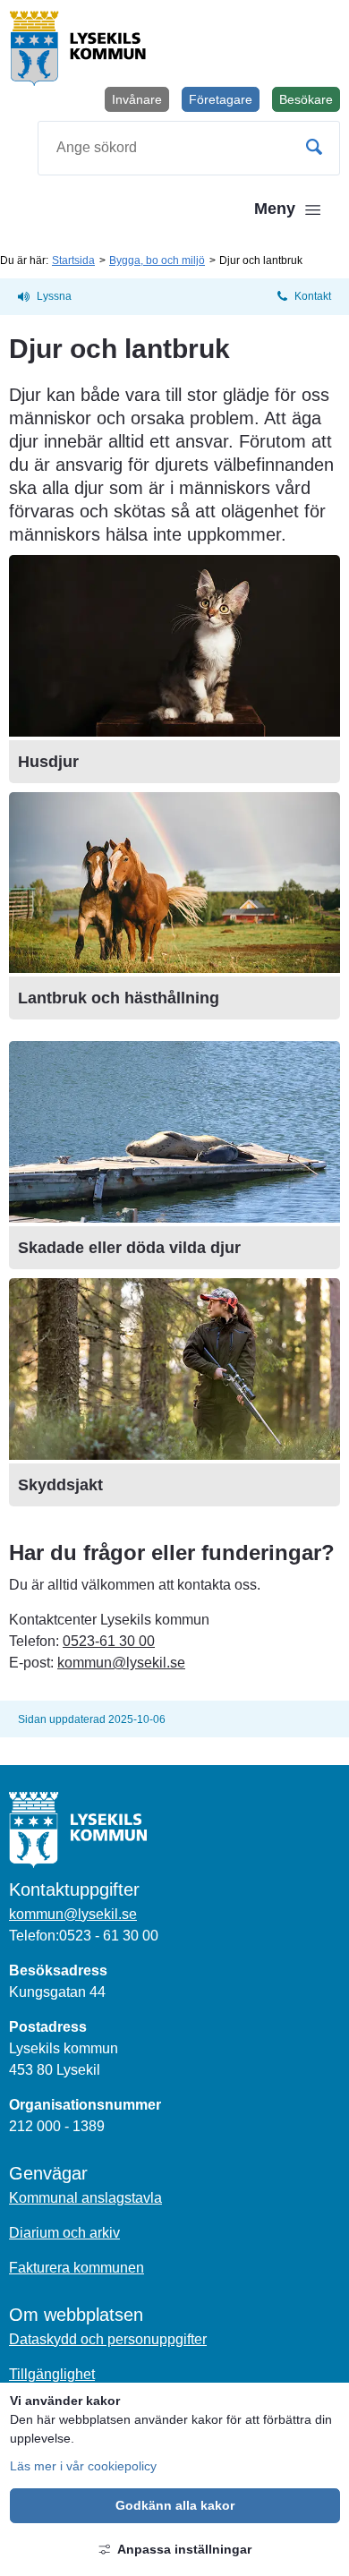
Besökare (310, 102)
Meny (275, 209)
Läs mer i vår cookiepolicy (83, 2466)
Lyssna (54, 296)
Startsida (73, 260)
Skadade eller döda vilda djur (129, 1248)
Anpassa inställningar (184, 2549)
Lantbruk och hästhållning (119, 998)
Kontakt (313, 296)
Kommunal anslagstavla (85, 2198)
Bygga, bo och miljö (157, 260)
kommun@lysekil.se (121, 1663)
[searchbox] (189, 148)
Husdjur (48, 762)
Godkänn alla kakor (175, 2505)
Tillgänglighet (52, 2374)
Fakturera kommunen (77, 2268)
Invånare (137, 99)
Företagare (221, 99)
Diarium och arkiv (64, 2233)
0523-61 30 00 (109, 1641)
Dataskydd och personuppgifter (108, 2339)
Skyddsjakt (60, 1485)
